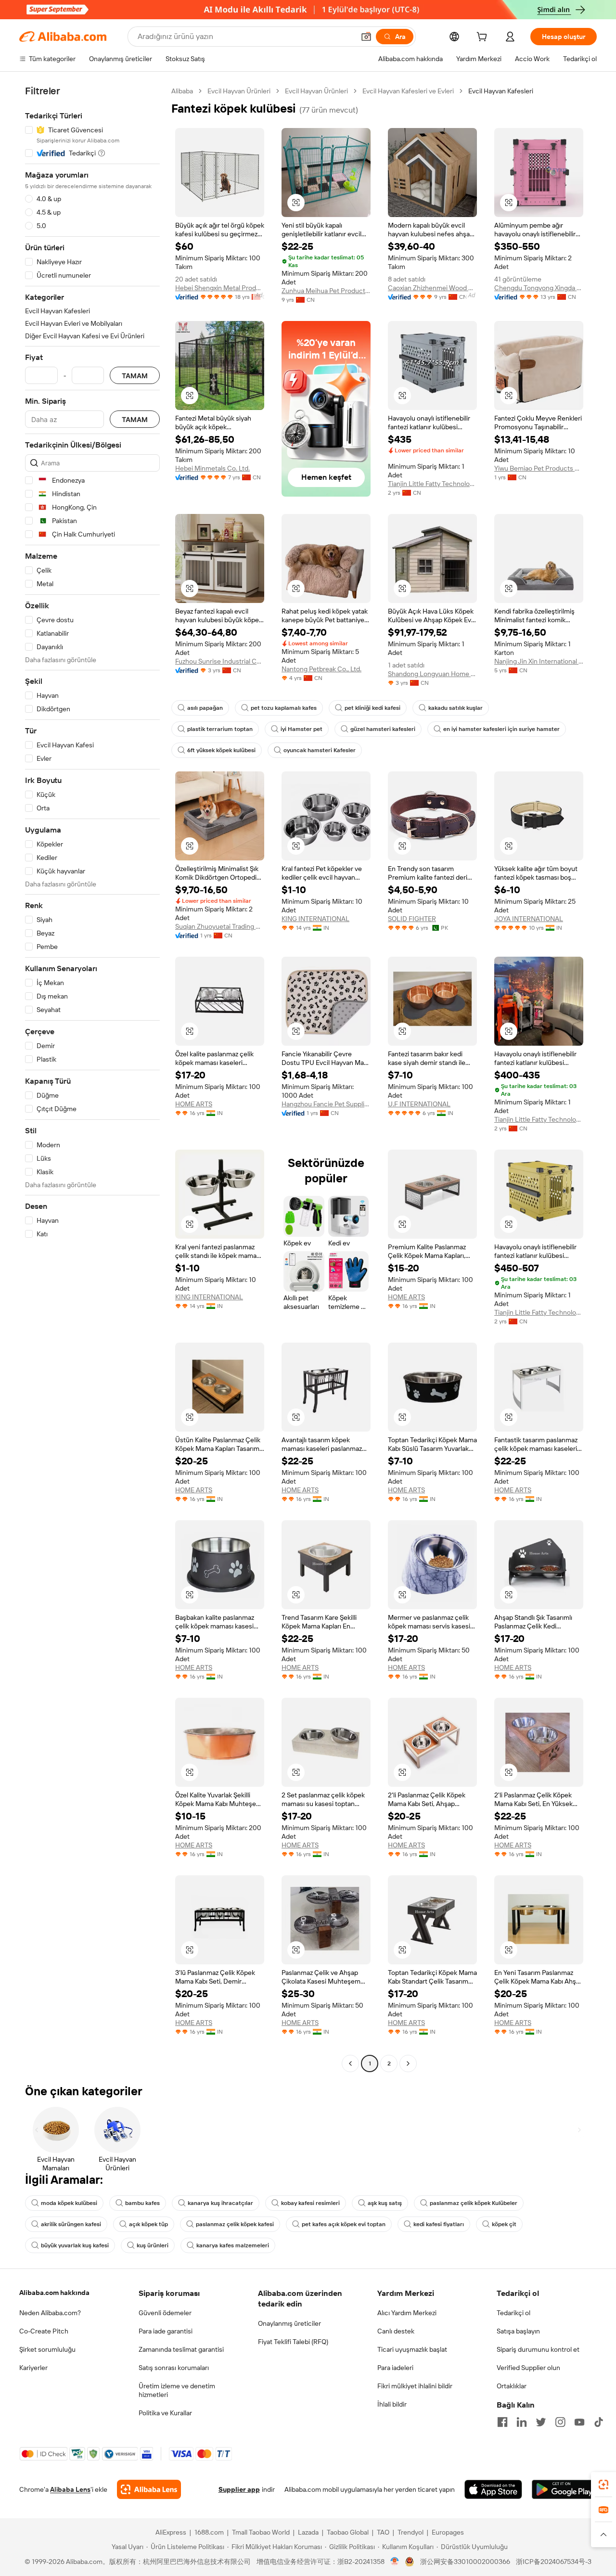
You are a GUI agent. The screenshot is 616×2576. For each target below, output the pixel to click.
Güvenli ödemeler (165, 2313)
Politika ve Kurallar (165, 2413)
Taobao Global (348, 2532)
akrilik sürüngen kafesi (71, 2224)
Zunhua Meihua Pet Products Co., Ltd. (326, 291)
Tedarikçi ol (513, 2313)
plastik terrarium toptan (220, 729)
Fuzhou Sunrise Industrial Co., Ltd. (220, 661)
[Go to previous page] (350, 2063)
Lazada (308, 2532)
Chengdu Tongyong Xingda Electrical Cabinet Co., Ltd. (539, 288)
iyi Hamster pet (302, 729)
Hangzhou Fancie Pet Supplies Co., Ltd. (326, 1104)
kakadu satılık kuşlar (456, 708)
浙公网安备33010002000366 (465, 2562)
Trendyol (411, 2532)
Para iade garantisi (166, 2331)
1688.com (209, 2532)
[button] (366, 37)
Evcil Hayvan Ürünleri (239, 91)
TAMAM (135, 376)
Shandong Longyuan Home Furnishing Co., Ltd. (432, 674)
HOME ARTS (194, 1104)
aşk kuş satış (385, 2203)
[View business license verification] (395, 2562)
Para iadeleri (395, 2368)
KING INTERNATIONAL (315, 919)
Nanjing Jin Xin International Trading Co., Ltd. (539, 661)
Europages (448, 2532)
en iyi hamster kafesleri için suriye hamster (501, 729)
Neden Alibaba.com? (50, 2313)
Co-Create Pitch (44, 2331)
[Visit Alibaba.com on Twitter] (541, 2422)
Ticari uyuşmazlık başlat (412, 2349)
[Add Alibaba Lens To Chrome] (149, 2489)
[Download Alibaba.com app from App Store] (493, 2489)
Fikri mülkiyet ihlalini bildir (415, 2386)
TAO (383, 2532)
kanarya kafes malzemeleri (233, 2245)
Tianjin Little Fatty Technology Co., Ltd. (432, 484)
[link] (603, 2485)
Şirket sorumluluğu (47, 2349)
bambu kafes (142, 2203)
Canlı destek (396, 2331)
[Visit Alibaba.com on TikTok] (599, 2422)
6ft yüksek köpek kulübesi (221, 750)
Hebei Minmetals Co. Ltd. (212, 468)
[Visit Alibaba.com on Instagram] (560, 2422)
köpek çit (504, 2224)
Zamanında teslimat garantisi (181, 2349)
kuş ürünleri (153, 2245)
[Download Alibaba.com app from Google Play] (564, 2489)
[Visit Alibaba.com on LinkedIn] (522, 2422)
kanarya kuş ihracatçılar (220, 2203)
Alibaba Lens (70, 2489)
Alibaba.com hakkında (54, 2293)
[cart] (484, 38)
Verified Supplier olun (528, 2368)
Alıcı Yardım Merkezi (407, 2313)
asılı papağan (205, 708)
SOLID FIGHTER (412, 919)
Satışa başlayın (518, 2331)
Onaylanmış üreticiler (289, 2323)
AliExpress (171, 2532)
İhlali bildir (392, 2404)
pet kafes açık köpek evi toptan (344, 2224)
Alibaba (182, 91)
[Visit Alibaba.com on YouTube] (579, 2422)
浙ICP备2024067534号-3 (554, 2562)
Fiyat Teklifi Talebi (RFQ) (293, 2342)
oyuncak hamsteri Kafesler (320, 750)
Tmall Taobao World (261, 2532)
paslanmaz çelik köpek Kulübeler (474, 2203)
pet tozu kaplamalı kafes (284, 708)
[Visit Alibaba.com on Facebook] (502, 2422)
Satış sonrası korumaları (174, 2368)
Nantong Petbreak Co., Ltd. (321, 669)
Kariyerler (33, 2368)
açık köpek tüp (148, 2224)
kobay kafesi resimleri (310, 2203)
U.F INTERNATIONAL (419, 1104)
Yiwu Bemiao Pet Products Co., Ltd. (539, 468)
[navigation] (92, 1078)
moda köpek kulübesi (69, 2203)
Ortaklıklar (512, 2386)
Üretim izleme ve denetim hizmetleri (177, 2390)
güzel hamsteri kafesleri (383, 729)
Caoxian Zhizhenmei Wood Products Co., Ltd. (432, 288)
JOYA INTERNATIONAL (529, 919)
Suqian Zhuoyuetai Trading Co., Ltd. (220, 926)
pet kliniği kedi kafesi (372, 708)
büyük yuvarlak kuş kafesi (75, 2245)
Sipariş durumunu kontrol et (538, 2349)
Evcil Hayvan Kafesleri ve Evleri (408, 91)
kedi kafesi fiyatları (439, 2224)
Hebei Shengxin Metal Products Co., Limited (220, 288)
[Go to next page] (408, 2063)
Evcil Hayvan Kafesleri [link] (501, 91)
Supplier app (239, 2489)
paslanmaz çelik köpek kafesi (235, 2224)
